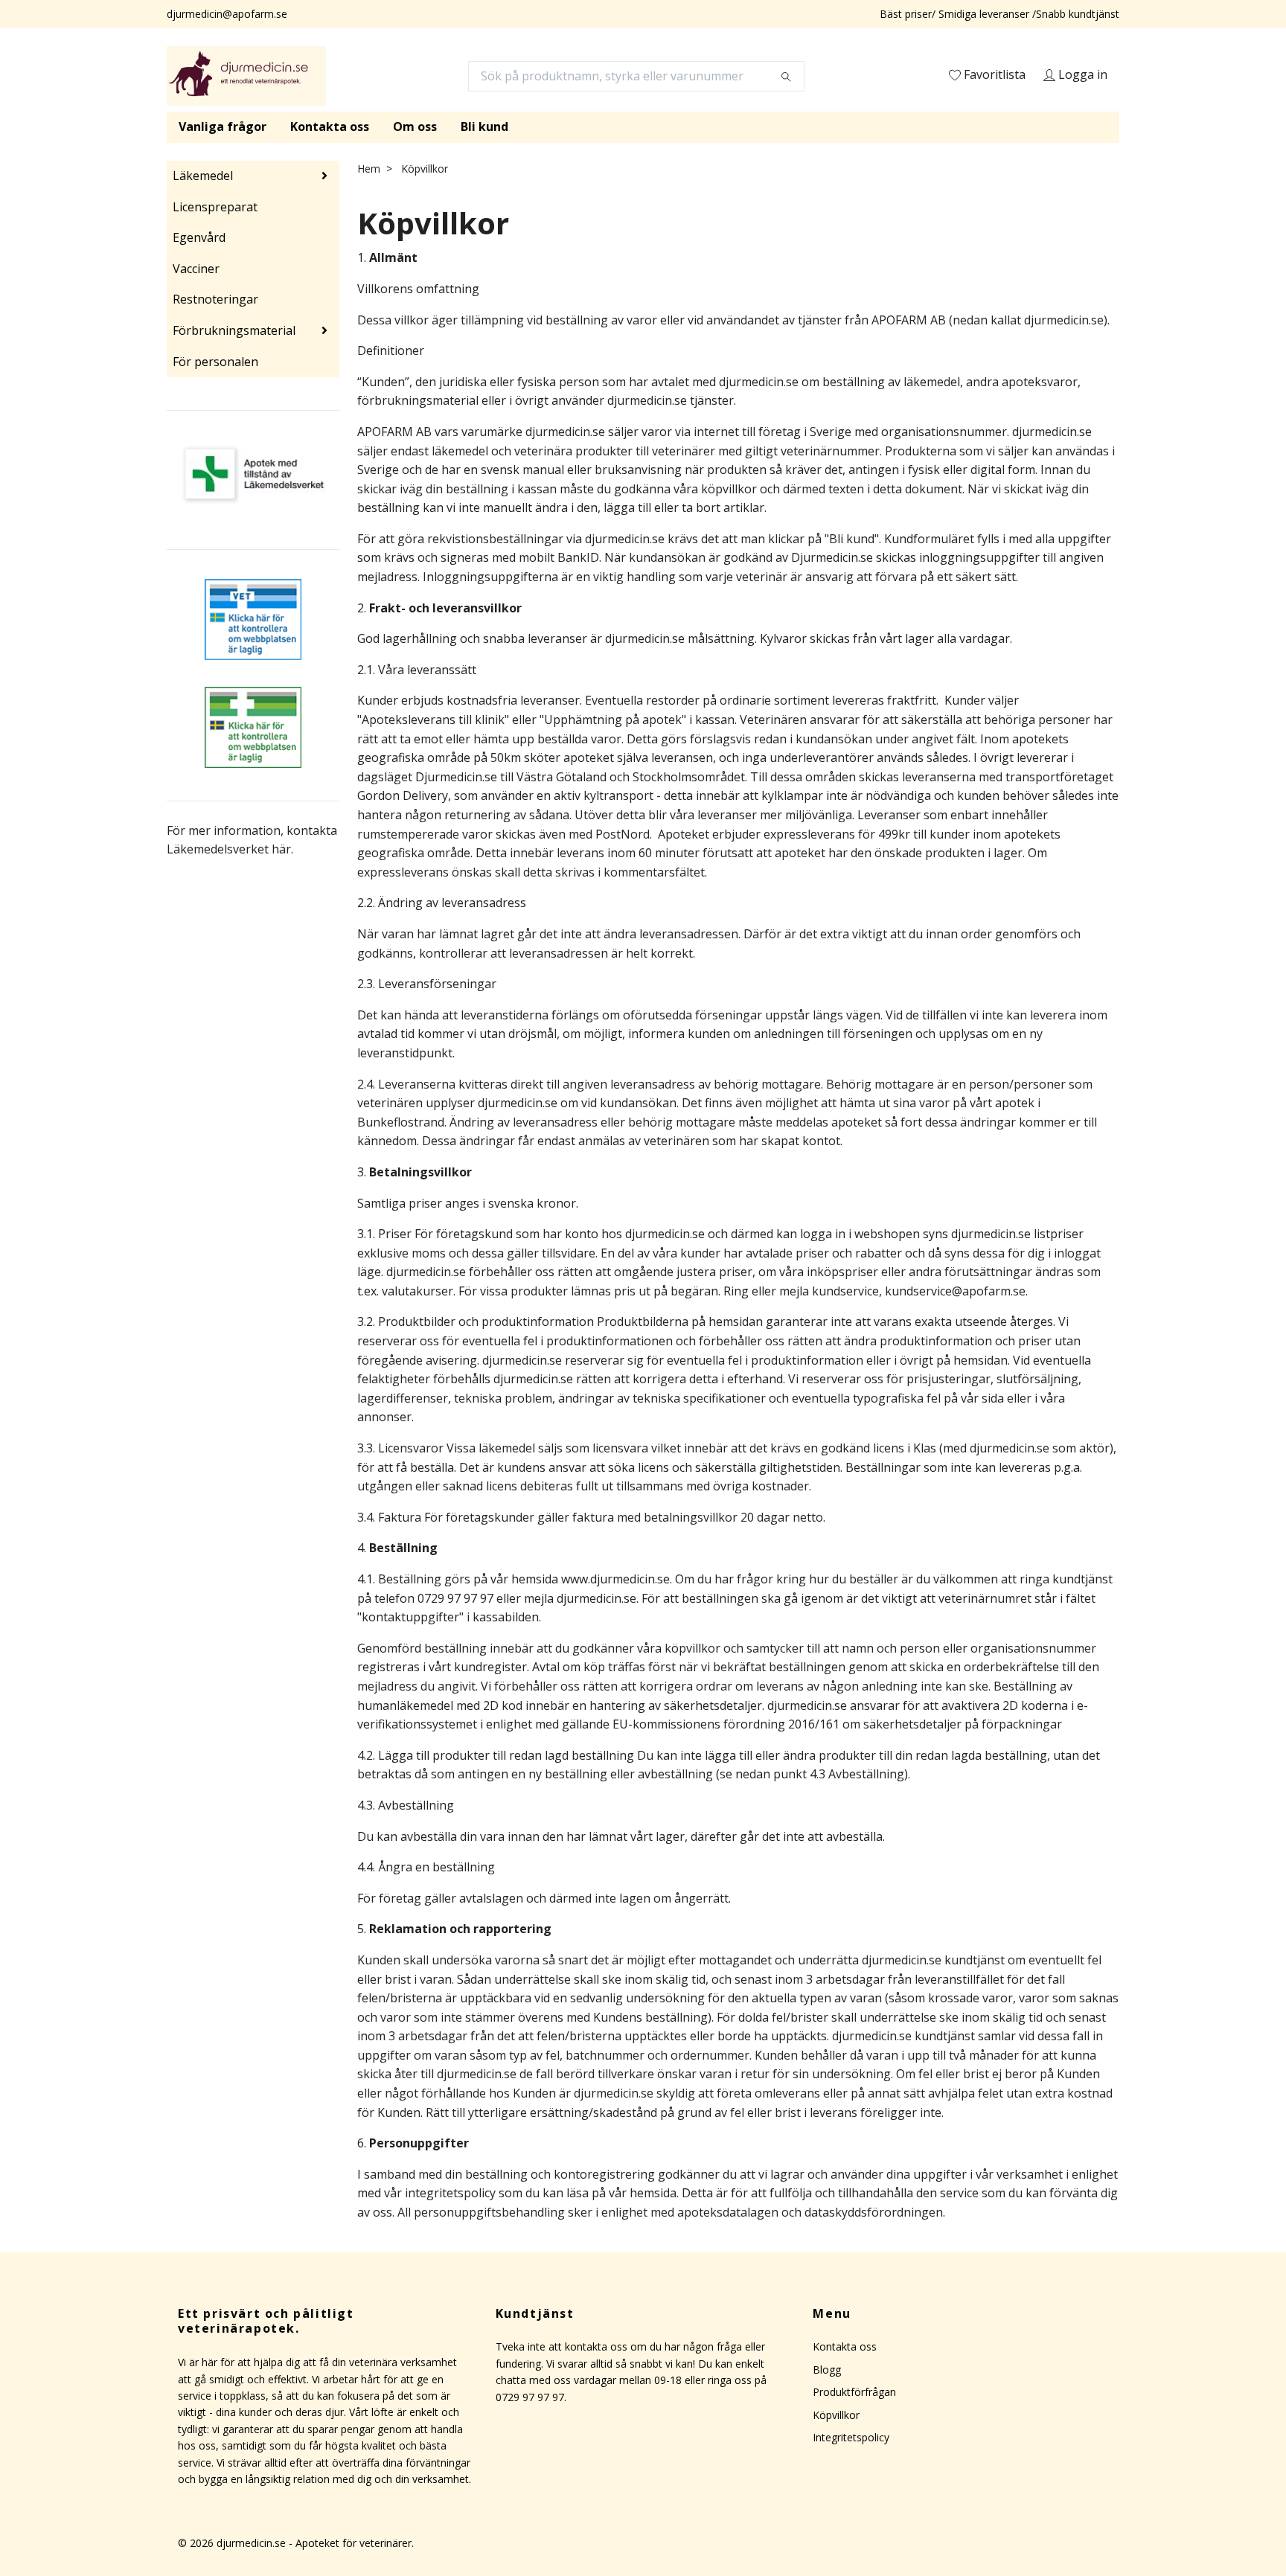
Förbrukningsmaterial (234, 330)
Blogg (827, 2370)
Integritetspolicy (851, 2437)
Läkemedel (203, 176)
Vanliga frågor (223, 126)
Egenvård (199, 237)
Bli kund (484, 126)
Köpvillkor (836, 2415)
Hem (369, 169)
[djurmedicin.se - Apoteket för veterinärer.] (246, 76)
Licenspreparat (215, 207)
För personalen (215, 362)
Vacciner (196, 269)
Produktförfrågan (854, 2392)
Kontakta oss (330, 126)
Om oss (415, 126)
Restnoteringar (215, 299)
